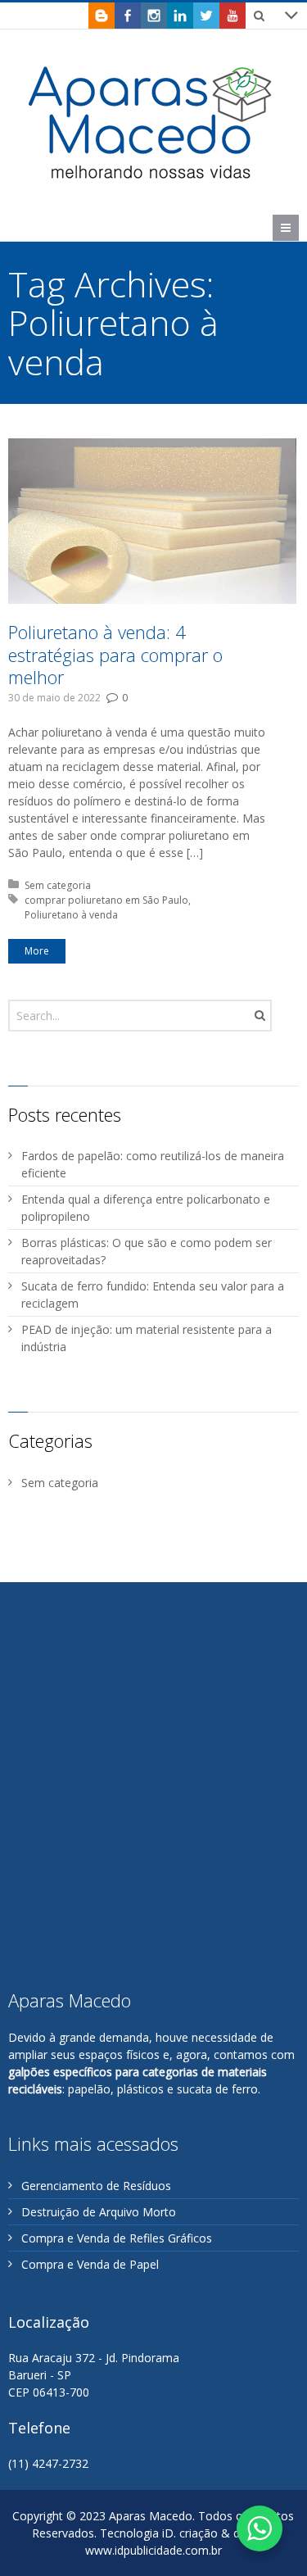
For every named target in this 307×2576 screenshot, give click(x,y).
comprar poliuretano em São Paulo (106, 900)
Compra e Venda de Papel (90, 2264)
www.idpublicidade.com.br (153, 2550)
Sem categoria (58, 885)
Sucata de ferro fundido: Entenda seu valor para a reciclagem (153, 1295)
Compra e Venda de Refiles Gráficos (117, 2238)
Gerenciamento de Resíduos (96, 2186)
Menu (298, 227)
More (37, 951)
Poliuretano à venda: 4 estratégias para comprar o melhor (115, 654)
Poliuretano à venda (71, 915)
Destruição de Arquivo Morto (99, 2212)
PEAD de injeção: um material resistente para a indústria (147, 1338)
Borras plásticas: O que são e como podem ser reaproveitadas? (147, 1251)
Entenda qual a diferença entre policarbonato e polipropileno (146, 1208)
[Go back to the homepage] (151, 122)
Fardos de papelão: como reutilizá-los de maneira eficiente (153, 1164)
